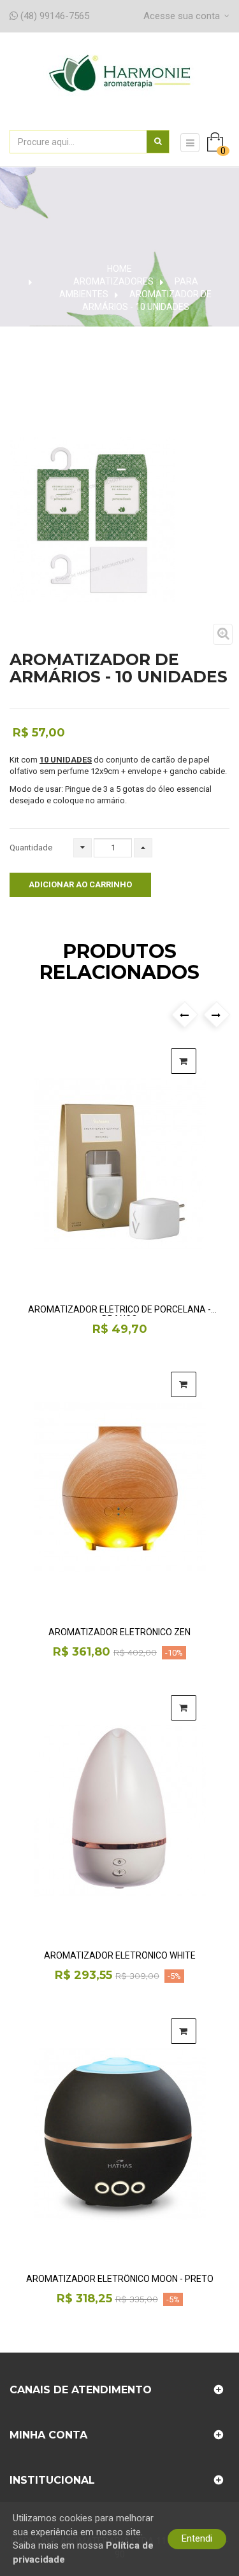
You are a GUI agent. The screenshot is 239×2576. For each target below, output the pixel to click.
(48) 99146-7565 (54, 16)
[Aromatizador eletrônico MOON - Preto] (120, 2134)
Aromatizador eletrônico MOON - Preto (120, 2279)
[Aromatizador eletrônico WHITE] (120, 1811)
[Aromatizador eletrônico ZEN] (120, 1488)
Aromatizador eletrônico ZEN (119, 1632)
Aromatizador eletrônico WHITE (120, 1956)
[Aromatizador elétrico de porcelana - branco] (120, 1164)
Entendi (197, 2538)
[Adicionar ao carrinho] (184, 1061)
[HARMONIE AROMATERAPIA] (119, 87)
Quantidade (31, 848)
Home (119, 269)
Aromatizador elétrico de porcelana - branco (119, 1310)
